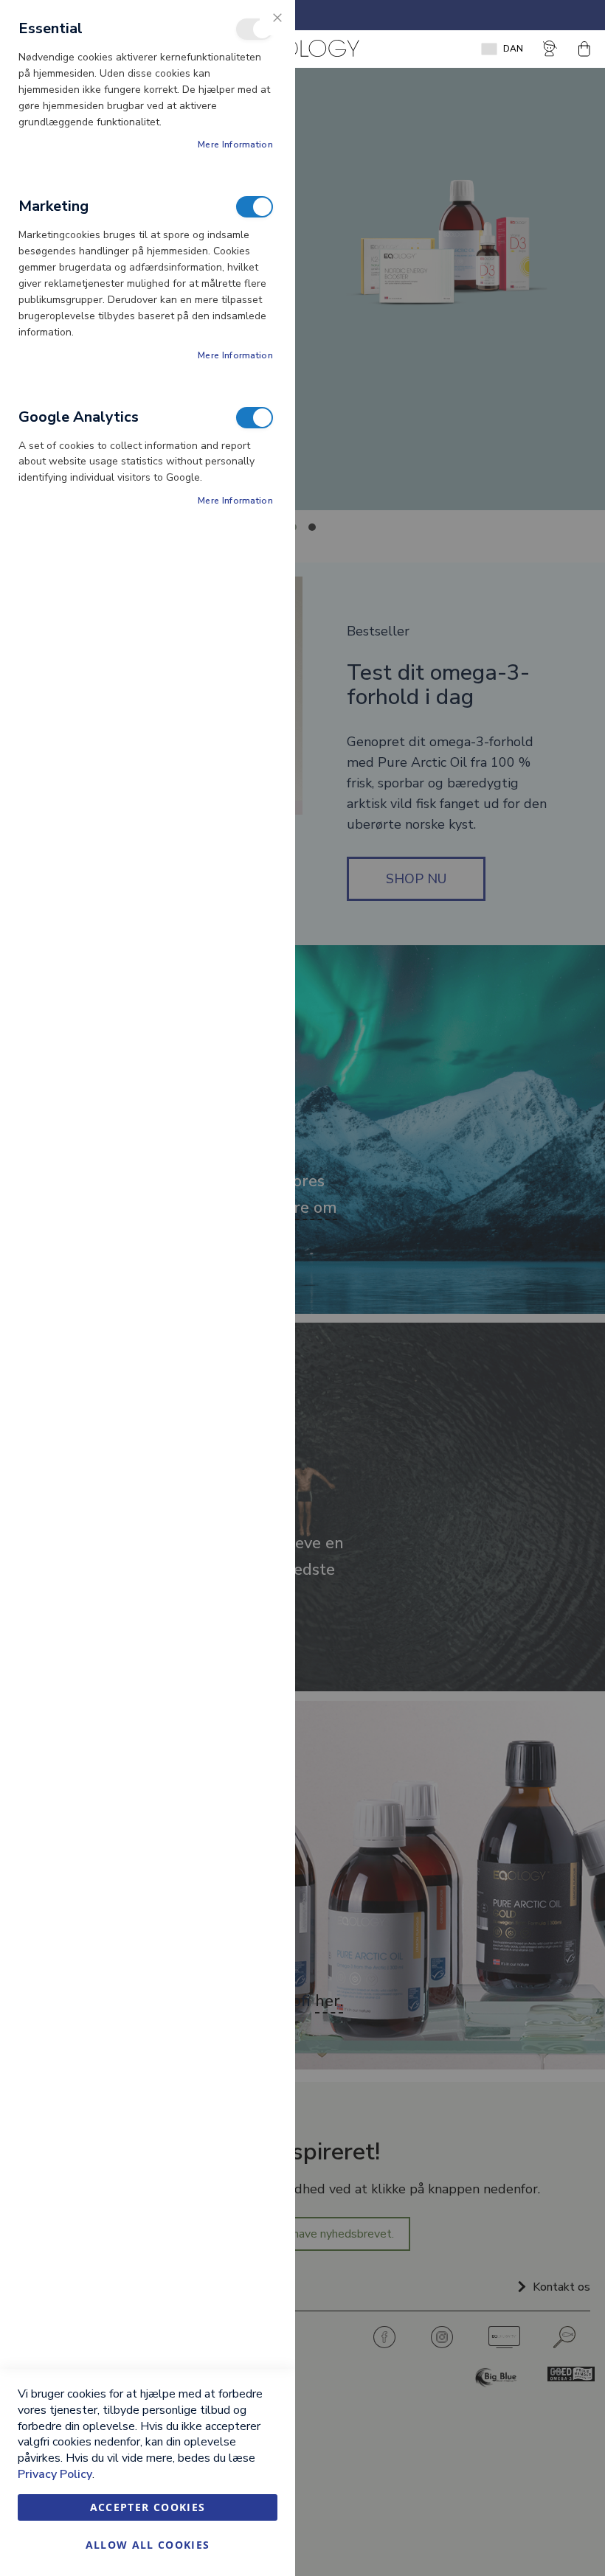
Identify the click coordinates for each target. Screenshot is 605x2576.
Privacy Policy (55, 2474)
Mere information (235, 145)
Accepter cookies (148, 2507)
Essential (255, 29)
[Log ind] (551, 49)
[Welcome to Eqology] (302, 49)
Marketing (255, 207)
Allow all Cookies (148, 2545)
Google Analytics (255, 418)
